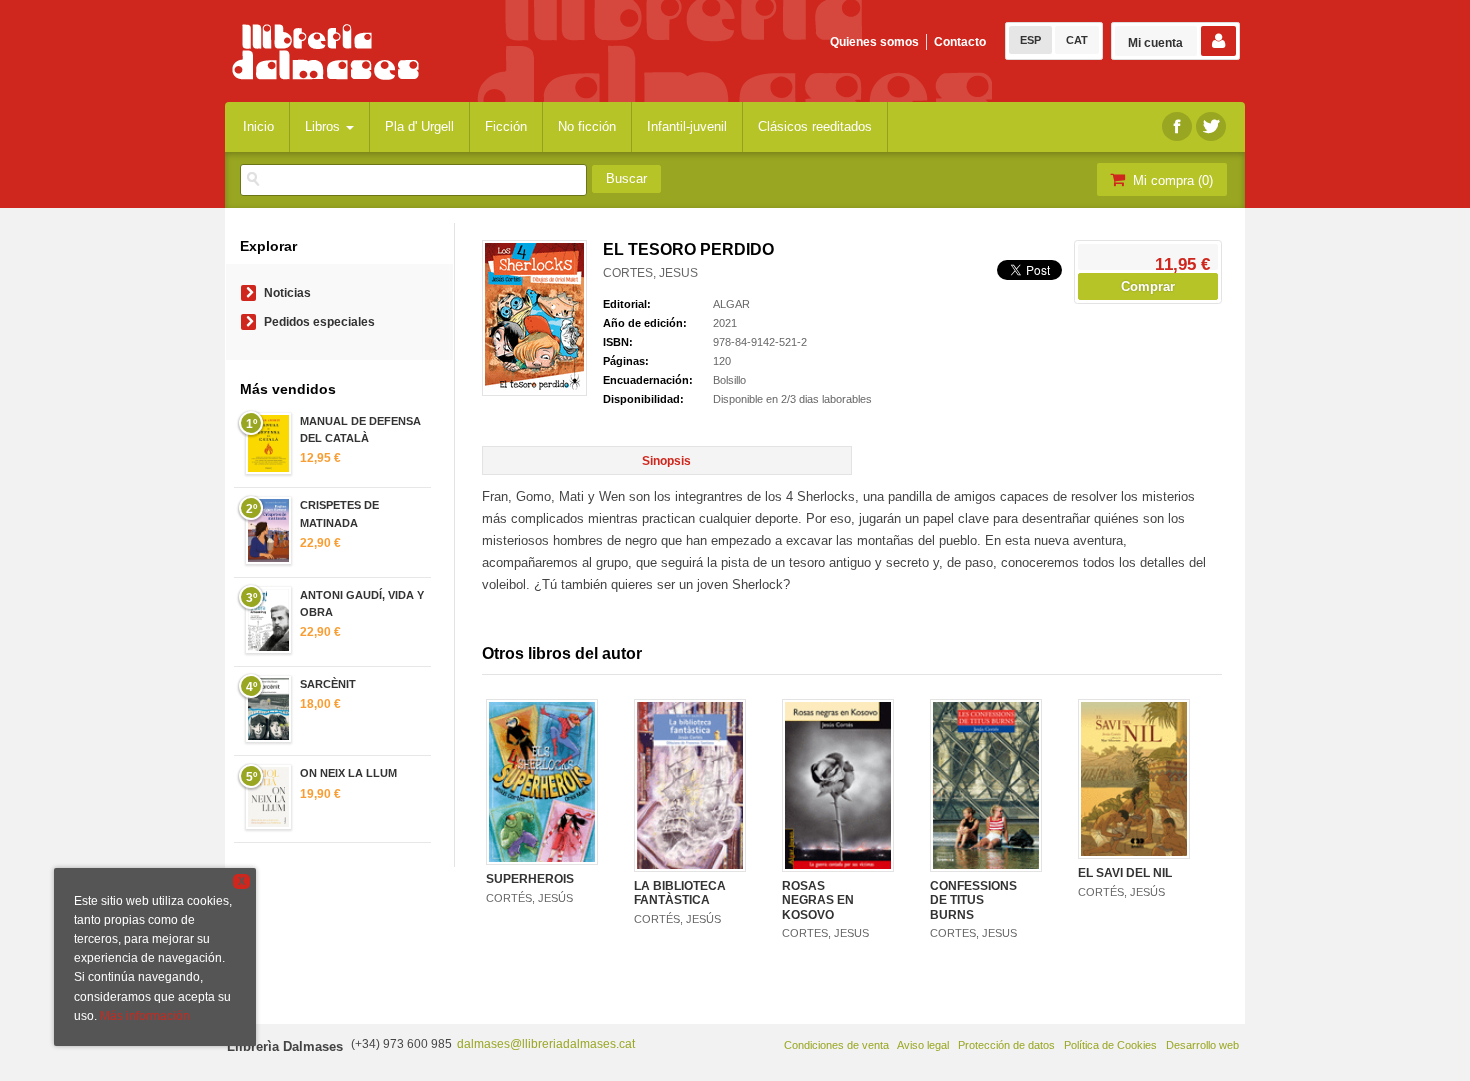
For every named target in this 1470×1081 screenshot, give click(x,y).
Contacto (960, 42)
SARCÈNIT (328, 684)
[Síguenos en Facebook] (1177, 126)
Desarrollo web (1202, 1045)
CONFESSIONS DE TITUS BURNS (973, 900)
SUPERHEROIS (530, 879)
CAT (1077, 40)
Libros (324, 126)
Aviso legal (923, 1045)
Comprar (1148, 286)
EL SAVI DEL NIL (1125, 873)
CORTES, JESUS (650, 273)
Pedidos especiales (319, 322)
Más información (145, 1016)
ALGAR (731, 304)
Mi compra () (1171, 180)
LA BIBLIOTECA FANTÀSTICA (680, 893)
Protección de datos (1006, 1045)
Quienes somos (874, 42)
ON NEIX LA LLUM (348, 773)
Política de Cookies (1110, 1045)
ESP (1030, 40)
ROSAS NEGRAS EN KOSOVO (818, 900)
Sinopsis (666, 461)
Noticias (287, 293)
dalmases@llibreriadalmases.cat (546, 1044)
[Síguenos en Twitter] (1211, 126)
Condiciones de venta (836, 1045)
